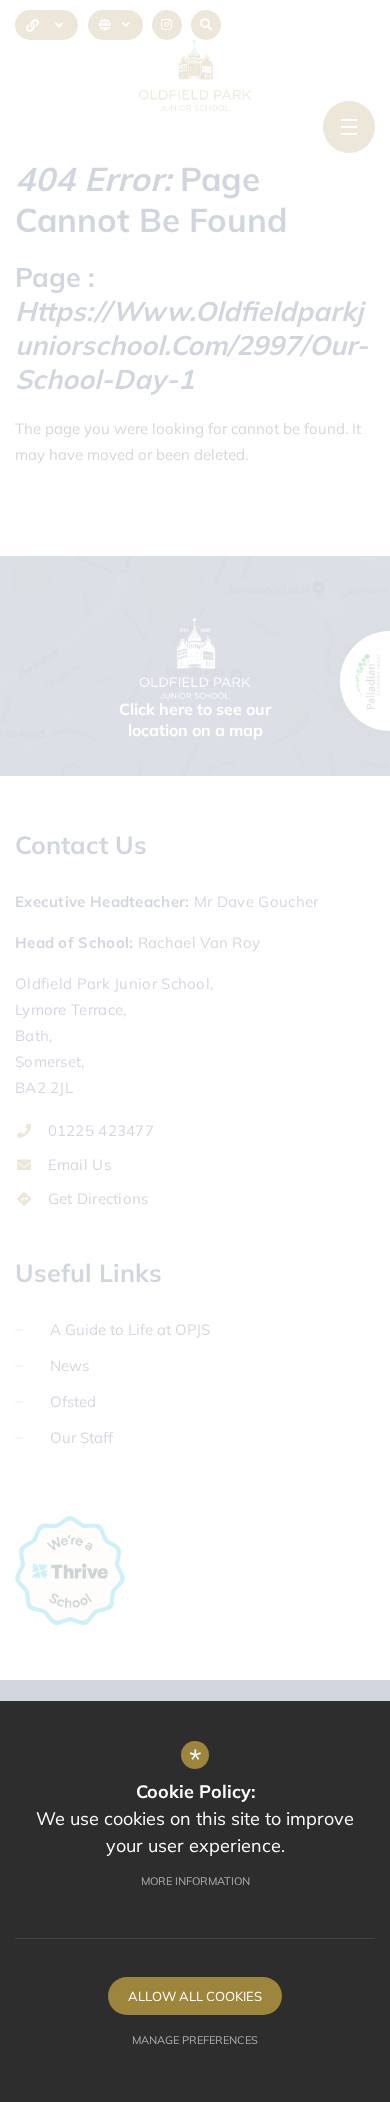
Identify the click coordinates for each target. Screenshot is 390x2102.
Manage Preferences (195, 2040)
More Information (195, 1881)
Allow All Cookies (195, 1996)
